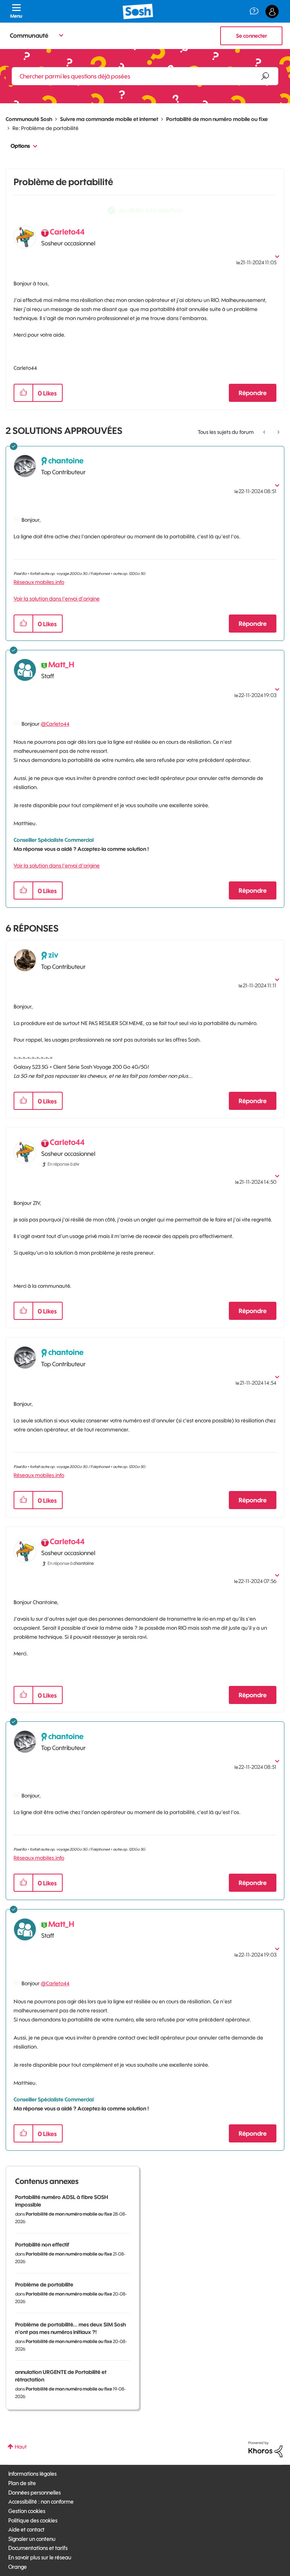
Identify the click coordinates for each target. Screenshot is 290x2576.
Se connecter (251, 36)
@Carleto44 (55, 724)
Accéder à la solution (151, 210)
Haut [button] (21, 2447)
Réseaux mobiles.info (39, 582)
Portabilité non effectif (42, 2245)
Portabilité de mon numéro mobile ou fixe (217, 119)
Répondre (253, 393)
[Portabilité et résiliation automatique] (278, 432)
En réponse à (63, 1164)
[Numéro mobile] (265, 432)
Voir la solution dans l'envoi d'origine (57, 599)
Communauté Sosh (29, 119)
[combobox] (145, 76)
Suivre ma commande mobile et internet (109, 119)
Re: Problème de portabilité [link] (46, 128)
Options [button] (20, 146)
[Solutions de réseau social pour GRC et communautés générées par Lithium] (265, 2449)
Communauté (29, 35)
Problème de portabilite (44, 2285)
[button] (23, 393)
